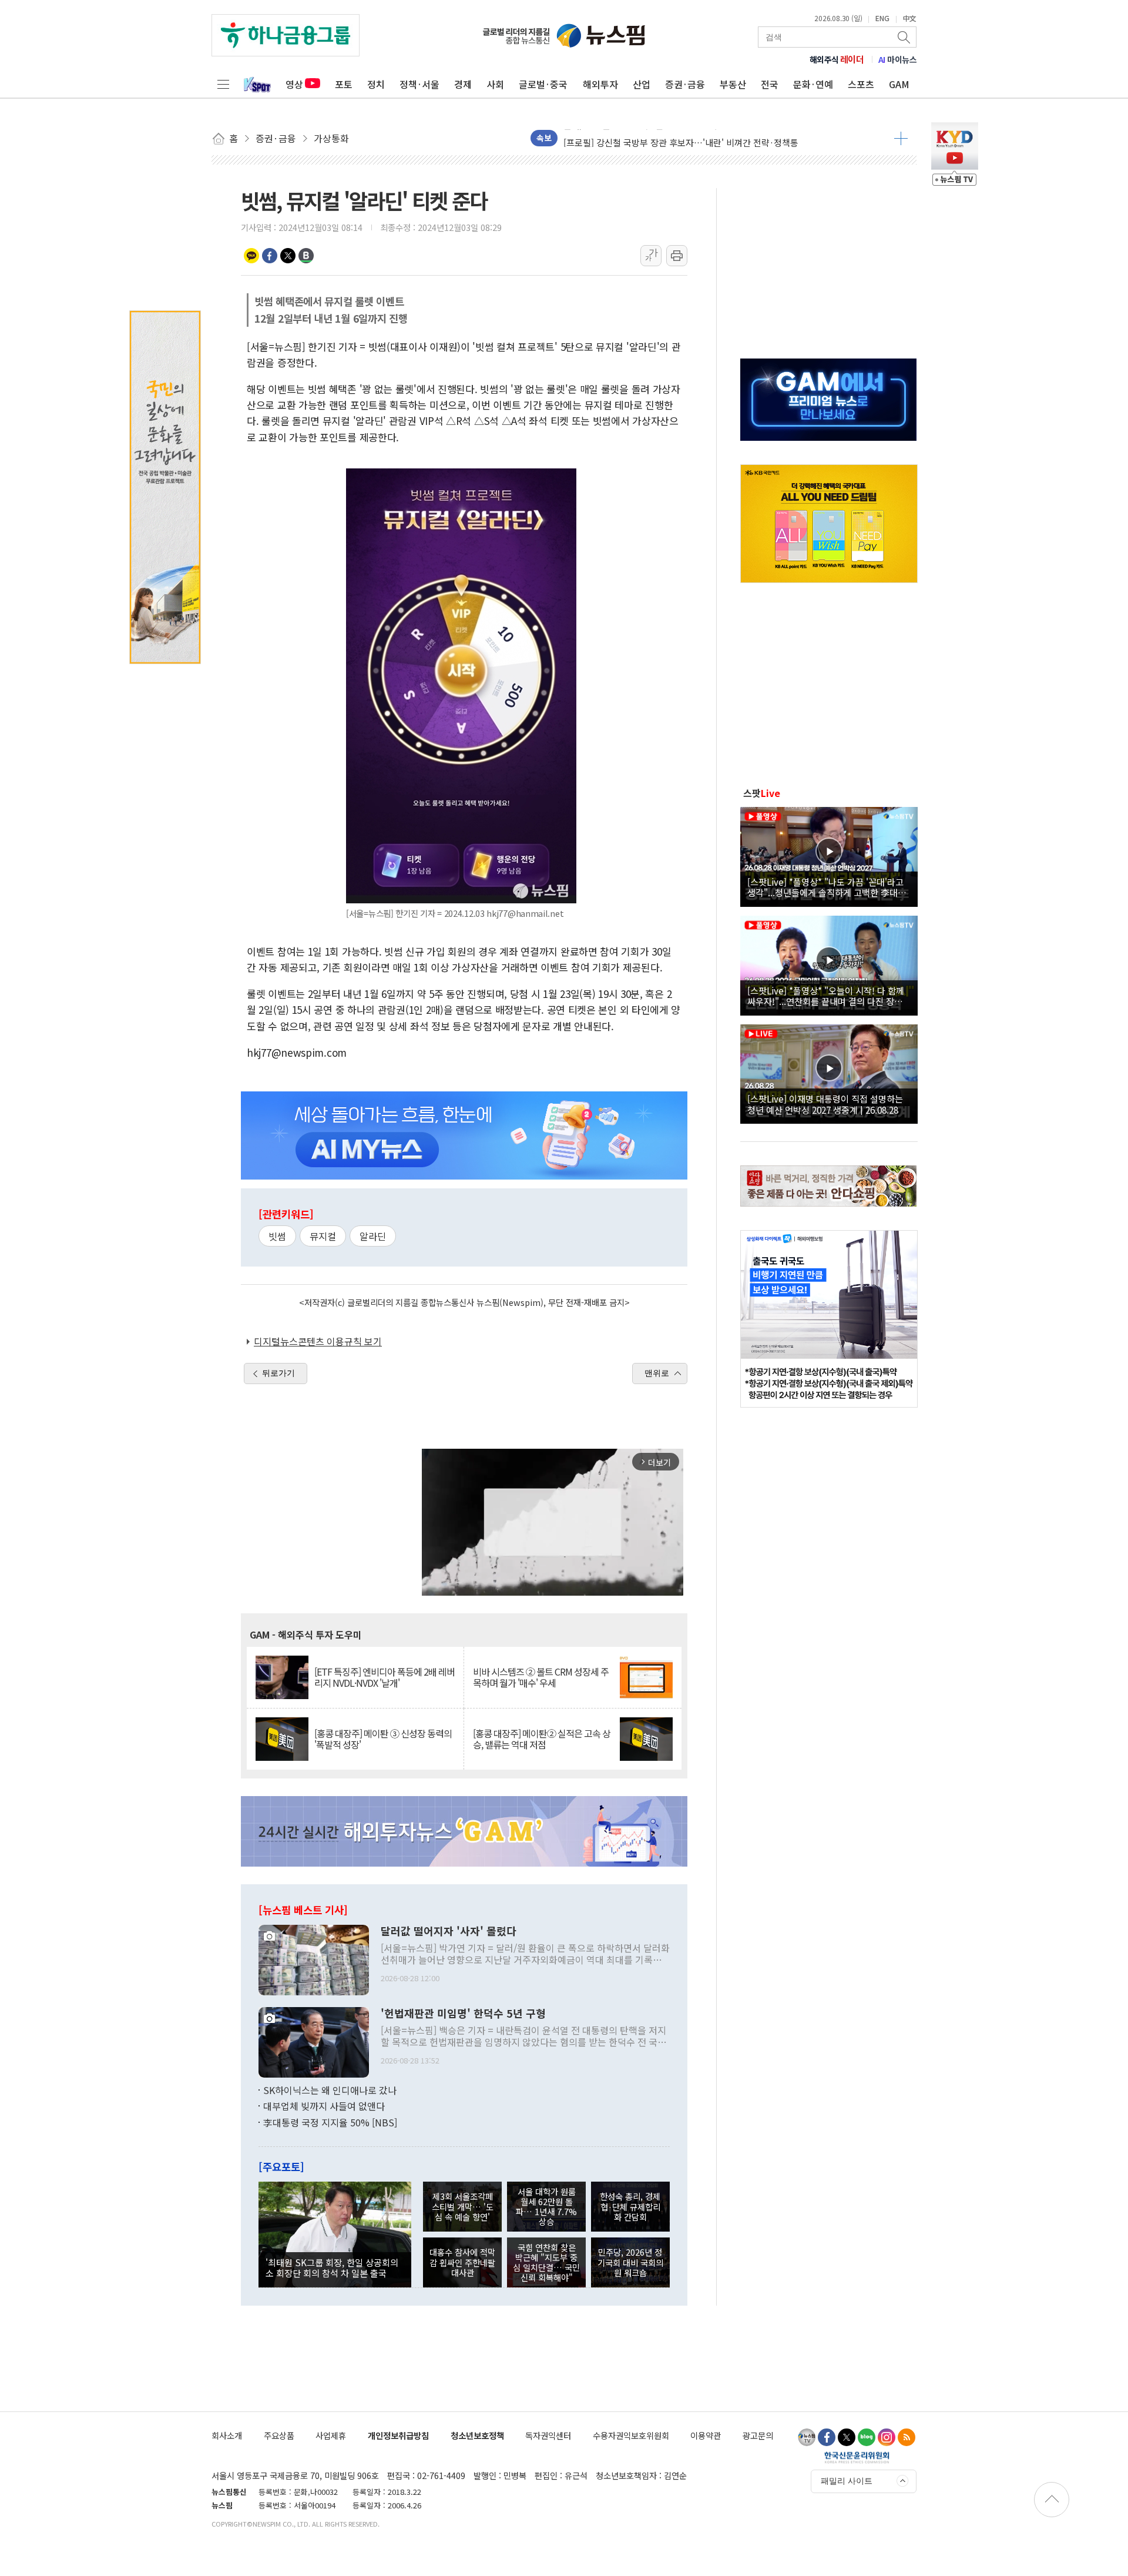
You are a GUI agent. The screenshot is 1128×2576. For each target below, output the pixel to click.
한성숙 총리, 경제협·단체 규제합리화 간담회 (630, 2206)
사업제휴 (331, 2435)
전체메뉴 (223, 84)
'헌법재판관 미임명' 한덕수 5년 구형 (463, 2014)
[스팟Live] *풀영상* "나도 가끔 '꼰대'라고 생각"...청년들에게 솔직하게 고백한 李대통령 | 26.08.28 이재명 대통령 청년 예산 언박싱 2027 (827, 887)
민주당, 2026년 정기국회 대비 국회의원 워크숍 (630, 2262)
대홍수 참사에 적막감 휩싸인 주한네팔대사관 (462, 2262)
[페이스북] (827, 2437)
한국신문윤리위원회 (857, 2457)
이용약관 (706, 2435)
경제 (463, 84)
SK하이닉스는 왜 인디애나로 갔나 (330, 2090)
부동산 (733, 84)
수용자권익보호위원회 (631, 2435)
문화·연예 (813, 84)
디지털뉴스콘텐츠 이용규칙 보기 (318, 1341)
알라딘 (373, 1236)
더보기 (901, 138)
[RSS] (907, 2437)
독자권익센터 (548, 2435)
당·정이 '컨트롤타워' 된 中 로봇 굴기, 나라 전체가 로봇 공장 (674, 138)
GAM (899, 84)
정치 (376, 84)
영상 (294, 84)
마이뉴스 (898, 59)
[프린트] (677, 256)
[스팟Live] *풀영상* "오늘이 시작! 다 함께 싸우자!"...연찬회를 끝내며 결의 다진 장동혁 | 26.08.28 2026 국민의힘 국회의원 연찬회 (829, 996)
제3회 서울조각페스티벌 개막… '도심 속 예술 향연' (463, 2206)
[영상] (829, 855)
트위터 (288, 256)
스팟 (762, 793)
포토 (344, 84)
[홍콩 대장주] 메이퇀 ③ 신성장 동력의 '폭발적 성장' (383, 1739)
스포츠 (861, 84)
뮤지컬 (323, 1236)
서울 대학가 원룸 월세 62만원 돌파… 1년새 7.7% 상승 (546, 2207)
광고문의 (758, 2435)
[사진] (314, 1958)
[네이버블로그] (867, 2437)
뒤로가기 (278, 1373)
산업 (642, 84)
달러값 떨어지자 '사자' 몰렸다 (449, 1931)
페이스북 (270, 256)
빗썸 (277, 1236)
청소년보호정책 (477, 2435)
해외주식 (837, 59)
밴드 (306, 256)
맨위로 (657, 1373)
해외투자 (600, 84)
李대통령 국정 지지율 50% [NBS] (330, 2122)
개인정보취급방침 (398, 2435)
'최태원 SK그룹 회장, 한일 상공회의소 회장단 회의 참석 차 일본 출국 (332, 2267)
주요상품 (279, 2435)
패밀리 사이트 (847, 2481)
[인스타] (887, 2437)
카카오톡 (251, 256)
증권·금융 (685, 84)
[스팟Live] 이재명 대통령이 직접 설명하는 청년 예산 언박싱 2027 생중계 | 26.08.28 (825, 1104)
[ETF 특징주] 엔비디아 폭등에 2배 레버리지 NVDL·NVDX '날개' (385, 1677)
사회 (495, 84)
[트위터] (847, 2437)
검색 (905, 37)
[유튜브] (807, 2437)
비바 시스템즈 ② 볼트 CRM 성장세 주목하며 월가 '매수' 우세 (541, 1677)
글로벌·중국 (543, 84)
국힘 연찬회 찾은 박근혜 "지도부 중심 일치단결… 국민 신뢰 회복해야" (546, 2262)
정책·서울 (419, 84)
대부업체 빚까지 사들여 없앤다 (324, 2106)
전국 (770, 84)
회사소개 (227, 2435)
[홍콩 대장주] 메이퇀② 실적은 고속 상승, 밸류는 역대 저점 (542, 1739)
